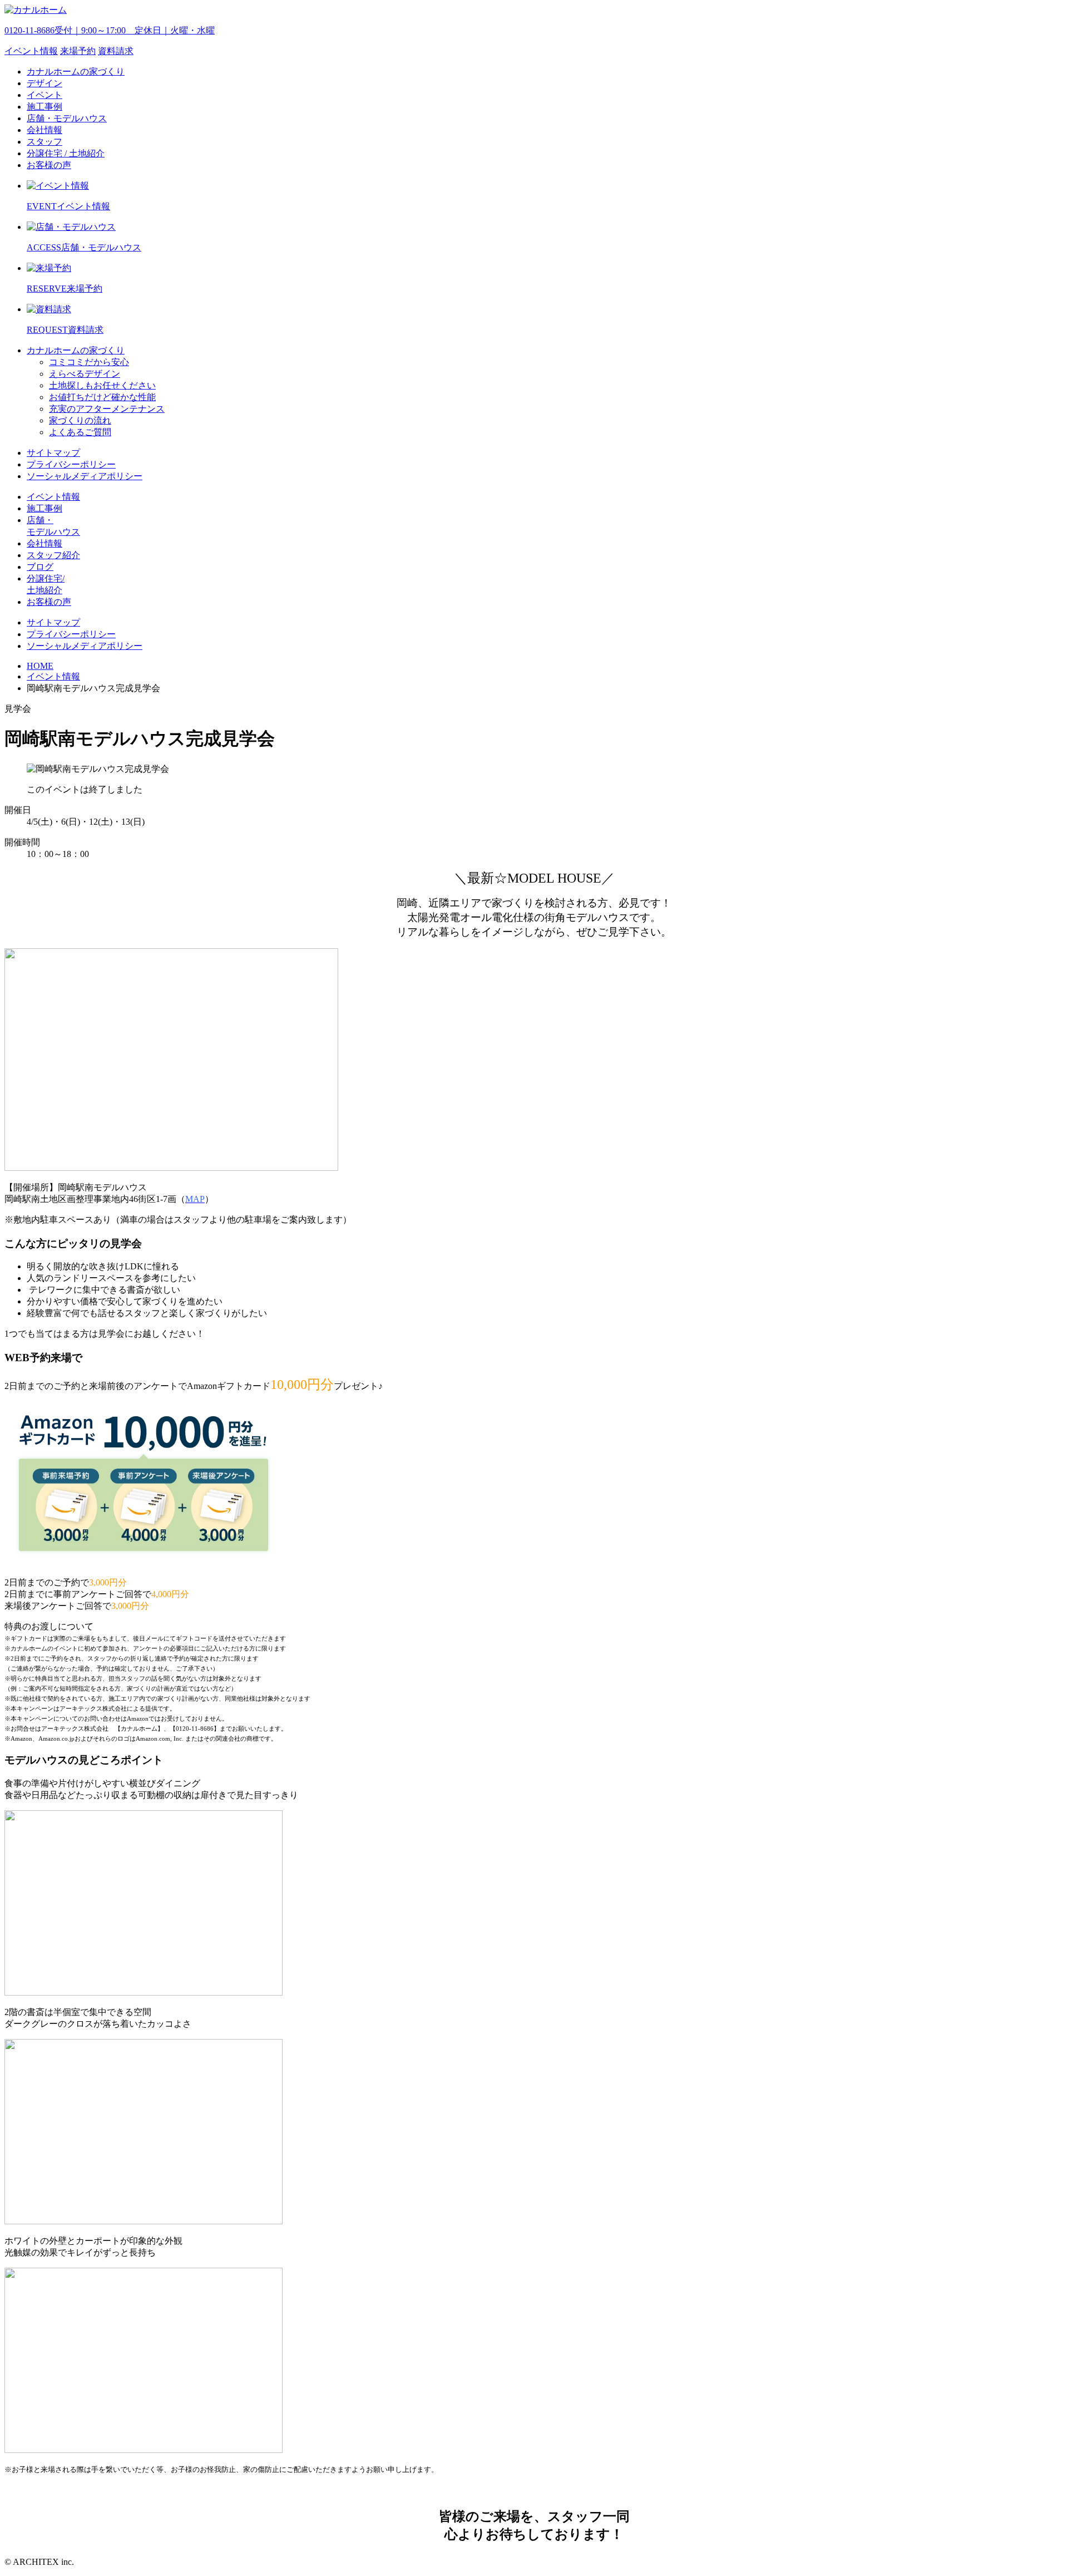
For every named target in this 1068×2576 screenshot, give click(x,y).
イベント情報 (53, 676)
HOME (40, 666)
